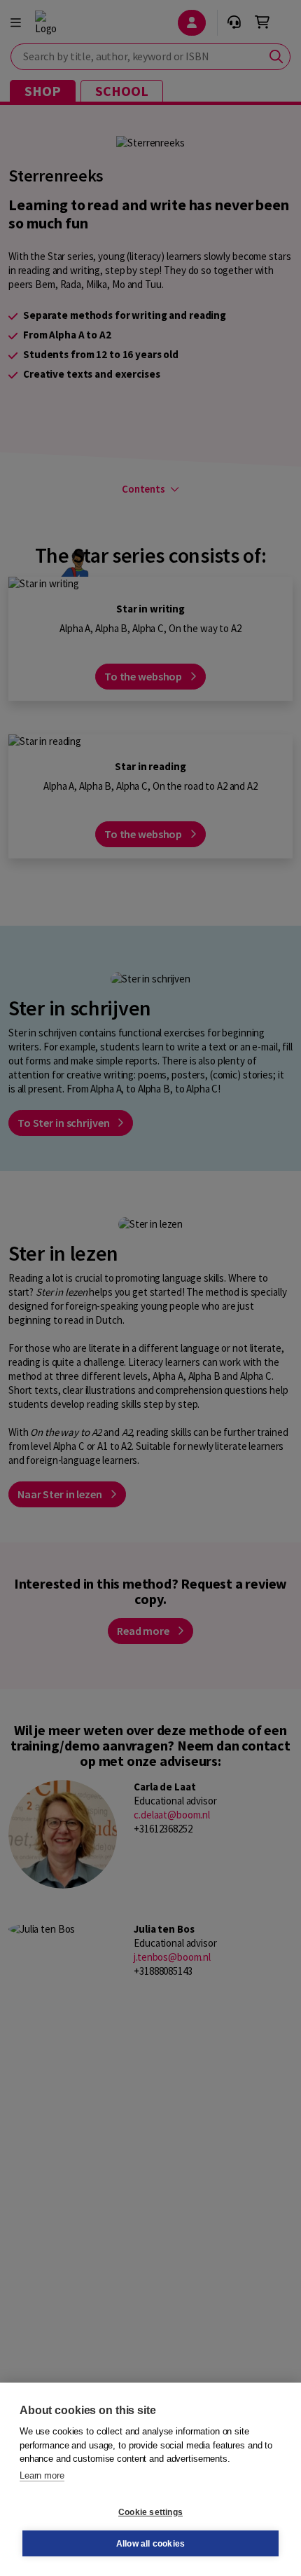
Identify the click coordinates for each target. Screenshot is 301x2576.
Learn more (42, 2475)
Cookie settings (150, 2512)
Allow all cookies (150, 2544)
